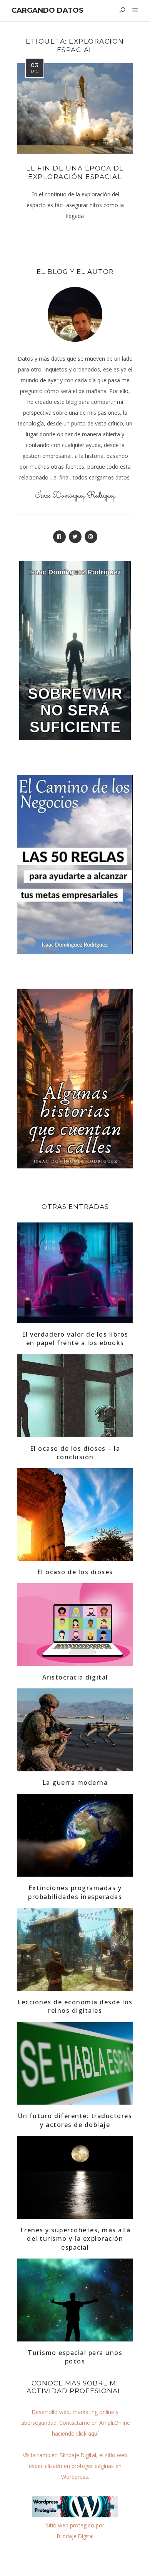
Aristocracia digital (75, 1677)
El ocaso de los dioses (75, 1572)
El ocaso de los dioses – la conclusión (75, 1453)
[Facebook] (59, 537)
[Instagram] (91, 537)
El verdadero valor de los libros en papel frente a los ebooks (75, 1339)
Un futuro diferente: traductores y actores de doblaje (75, 2120)
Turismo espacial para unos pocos (75, 2357)
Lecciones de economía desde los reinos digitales (75, 2006)
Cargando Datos (47, 10)
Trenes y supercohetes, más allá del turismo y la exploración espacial (75, 2239)
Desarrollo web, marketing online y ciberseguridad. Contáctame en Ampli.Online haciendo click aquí (75, 2423)
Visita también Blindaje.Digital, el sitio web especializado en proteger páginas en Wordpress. (75, 2466)
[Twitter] (75, 537)
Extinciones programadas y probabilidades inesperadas (75, 1892)
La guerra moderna (75, 1783)
